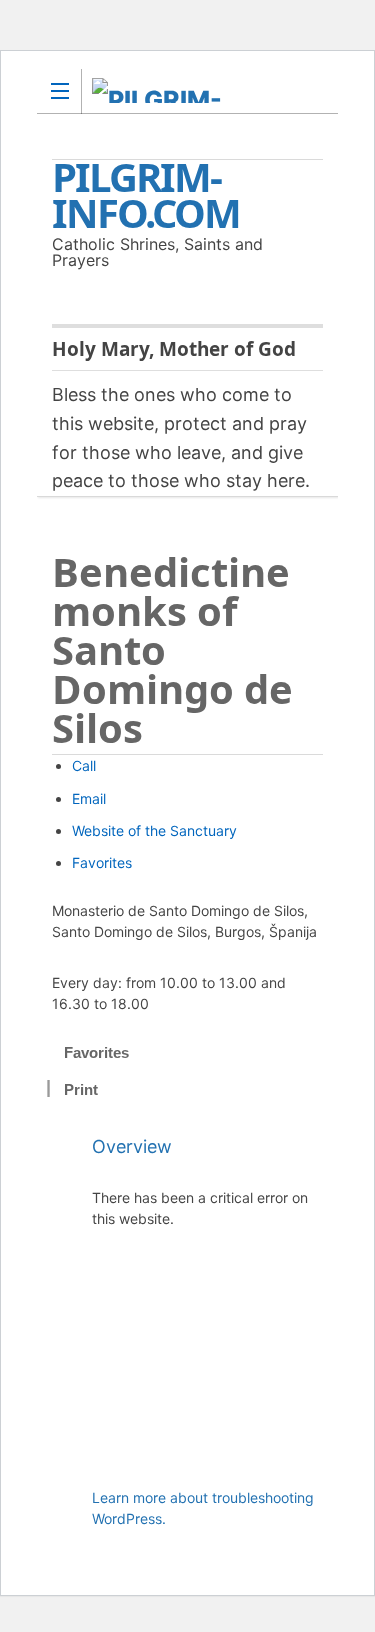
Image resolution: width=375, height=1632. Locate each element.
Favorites (102, 862)
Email (89, 798)
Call (84, 765)
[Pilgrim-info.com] (168, 90)
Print (81, 1089)
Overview (132, 1146)
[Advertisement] (207, 1368)
